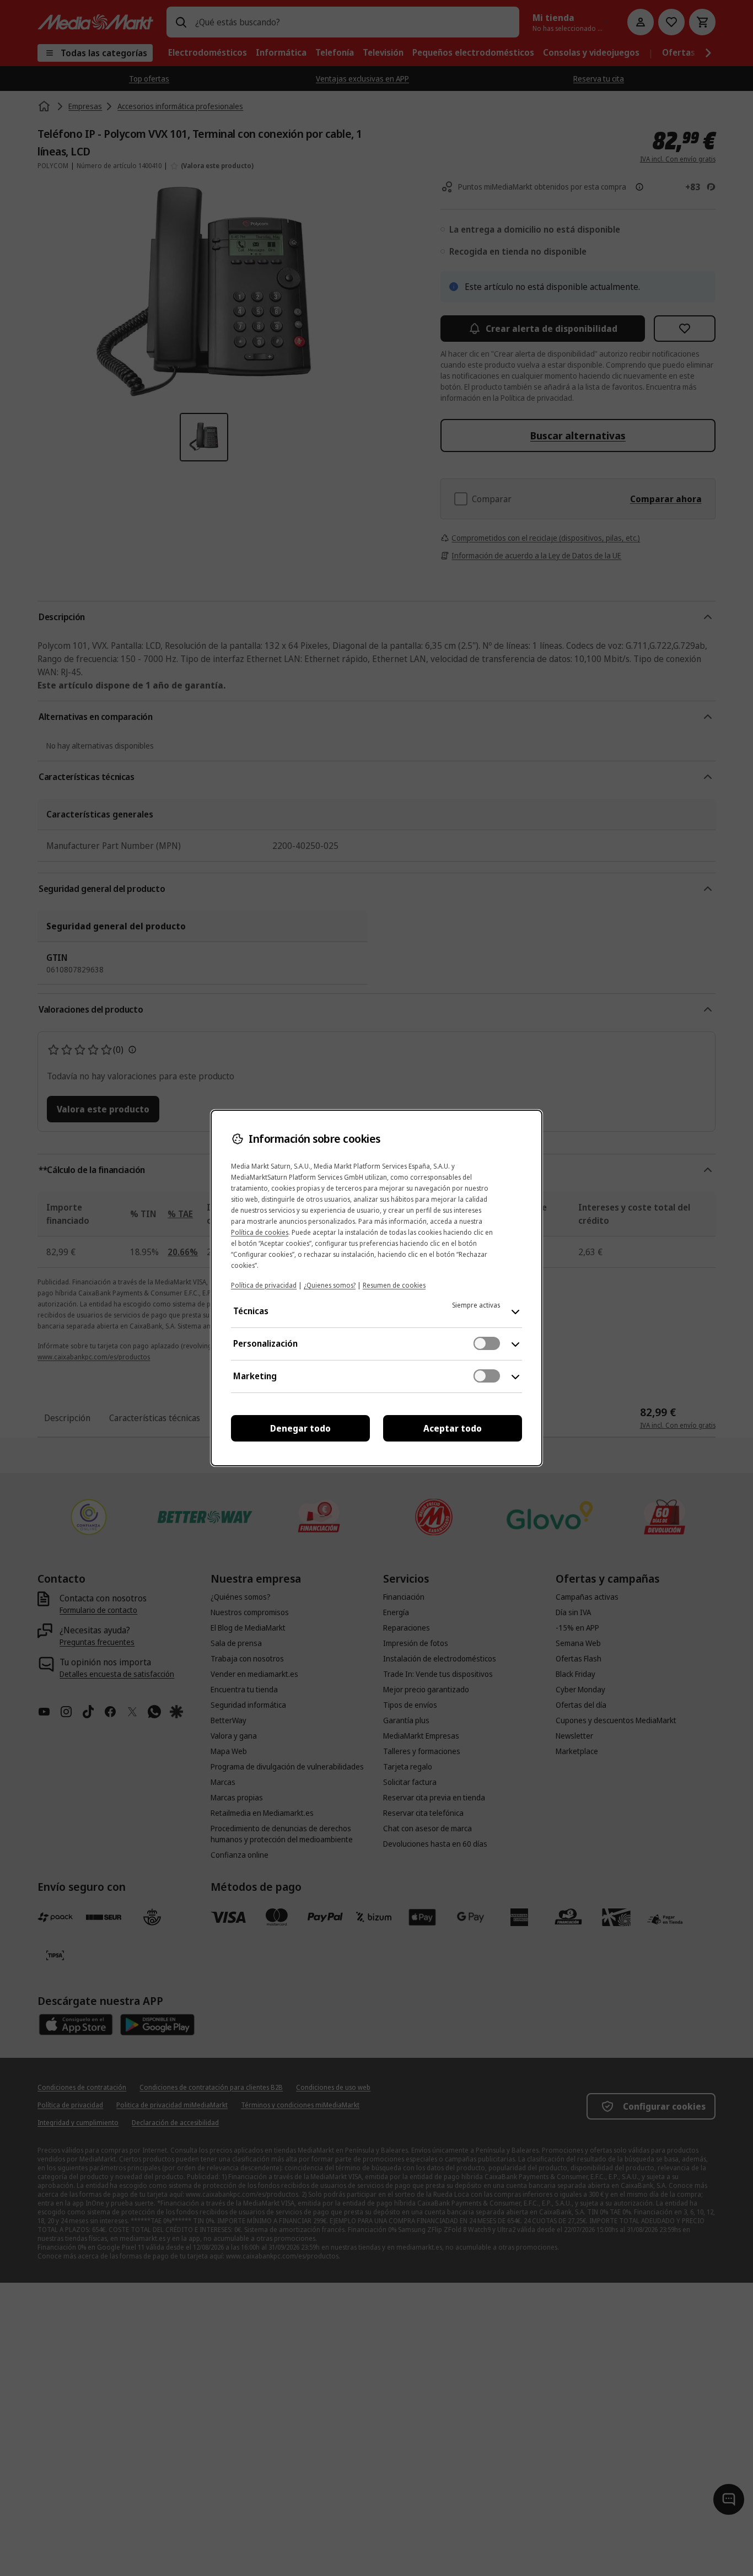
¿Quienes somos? (330, 1285)
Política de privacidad (264, 1285)
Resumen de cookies (394, 1285)
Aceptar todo (453, 1428)
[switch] (487, 1343)
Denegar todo (300, 1428)
